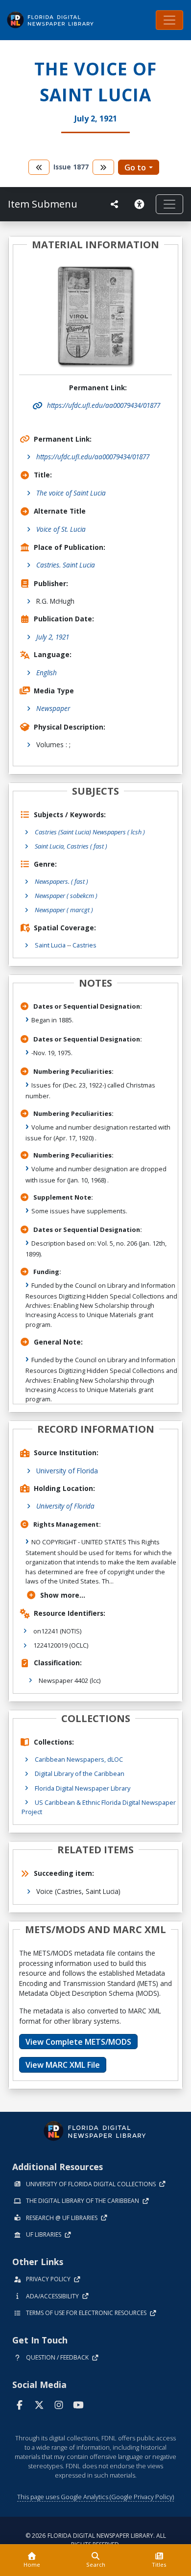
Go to (135, 167)
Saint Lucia (50, 945)
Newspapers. (61, 881)
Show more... (63, 1595)
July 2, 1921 (53, 637)
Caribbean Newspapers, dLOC (79, 1759)
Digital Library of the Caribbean (80, 1773)
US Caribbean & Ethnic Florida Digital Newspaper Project (99, 1807)
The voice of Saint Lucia (71, 493)
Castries (84, 945)
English (47, 673)
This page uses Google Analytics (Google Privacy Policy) (95, 2497)
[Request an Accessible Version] (141, 204)
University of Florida (67, 1471)
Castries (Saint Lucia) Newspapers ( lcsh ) (90, 832)
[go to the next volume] (103, 167)
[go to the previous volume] (39, 167)
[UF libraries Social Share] (115, 204)
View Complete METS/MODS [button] (78, 2042)
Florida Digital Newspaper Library (83, 1788)
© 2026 (96, 2540)
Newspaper (53, 708)
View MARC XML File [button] (63, 2065)
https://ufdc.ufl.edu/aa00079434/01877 (93, 457)
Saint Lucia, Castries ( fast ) (71, 846)
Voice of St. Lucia (61, 529)
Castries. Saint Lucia (66, 565)
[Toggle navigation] (169, 20)
